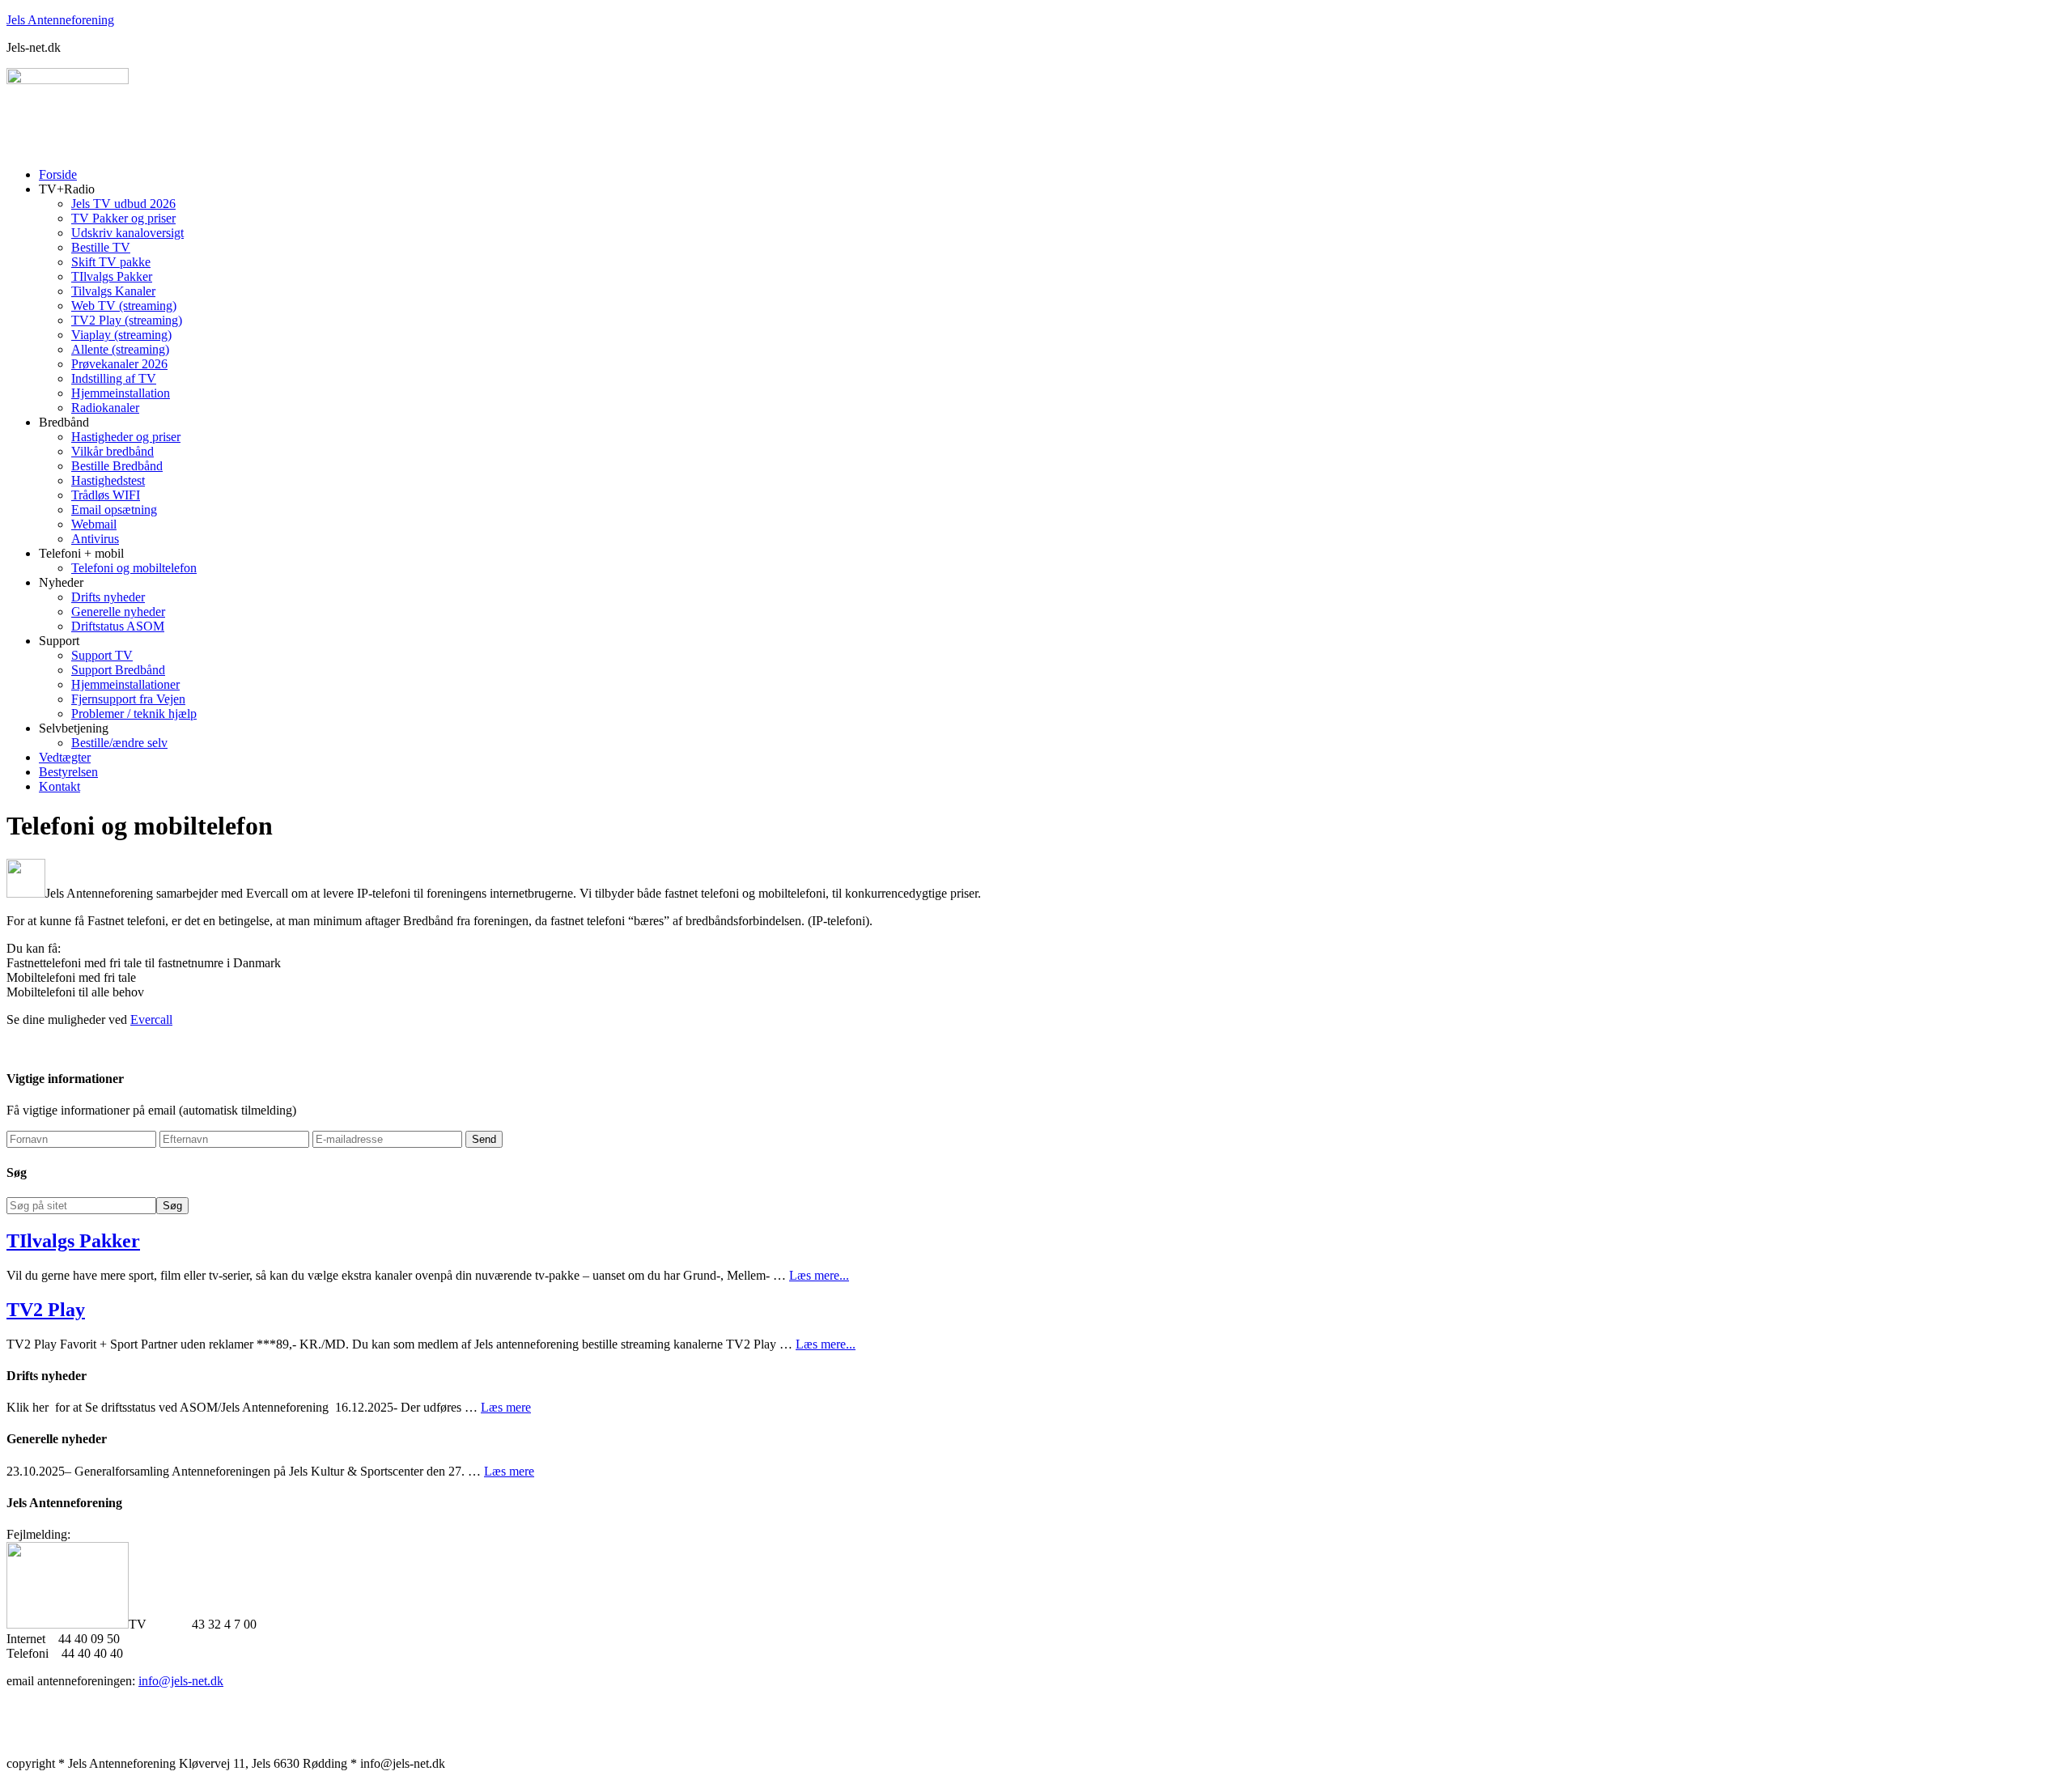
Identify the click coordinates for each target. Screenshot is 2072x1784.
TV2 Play (46, 1310)
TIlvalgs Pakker (73, 1241)
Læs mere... (819, 1275)
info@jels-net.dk (181, 1681)
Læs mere (506, 1407)
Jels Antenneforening (60, 20)
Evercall (151, 1019)
